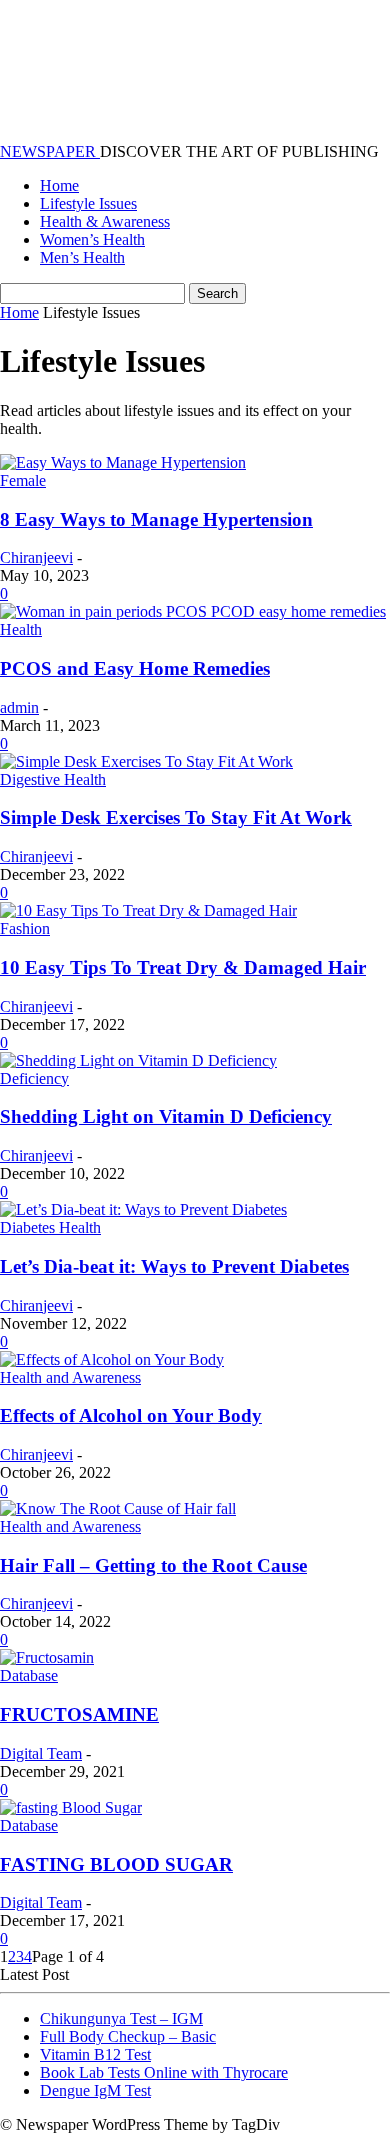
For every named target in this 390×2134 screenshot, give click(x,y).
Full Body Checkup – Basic (128, 2036)
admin (19, 707)
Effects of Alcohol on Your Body (131, 1415)
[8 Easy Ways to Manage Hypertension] (123, 462)
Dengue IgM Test (95, 2090)
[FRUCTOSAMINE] (47, 1657)
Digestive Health (53, 779)
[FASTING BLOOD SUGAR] (71, 1807)
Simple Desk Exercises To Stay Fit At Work (176, 817)
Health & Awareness (105, 221)
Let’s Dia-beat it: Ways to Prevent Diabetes (174, 1266)
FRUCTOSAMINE (79, 1714)
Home (59, 185)
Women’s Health (92, 239)
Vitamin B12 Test (95, 2054)
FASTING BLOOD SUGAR (116, 1864)
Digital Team (41, 1753)
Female (23, 480)
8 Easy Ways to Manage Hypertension (156, 519)
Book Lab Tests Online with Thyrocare (164, 2072)
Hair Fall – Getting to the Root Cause (153, 1565)
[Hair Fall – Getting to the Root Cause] (118, 1508)
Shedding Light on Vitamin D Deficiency (166, 1116)
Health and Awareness (70, 1377)
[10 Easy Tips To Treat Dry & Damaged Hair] (148, 910)
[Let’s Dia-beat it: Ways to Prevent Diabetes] (143, 1209)
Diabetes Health (50, 1227)
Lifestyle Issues (88, 203)
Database (29, 1675)
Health (21, 629)
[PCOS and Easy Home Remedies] (193, 611)
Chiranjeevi (36, 557)
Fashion (25, 928)
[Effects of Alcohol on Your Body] (112, 1359)
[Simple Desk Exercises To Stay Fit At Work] (146, 761)
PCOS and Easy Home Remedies (135, 668)
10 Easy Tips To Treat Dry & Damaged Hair (183, 967)
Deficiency (34, 1078)
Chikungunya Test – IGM (121, 2018)
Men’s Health (82, 257)
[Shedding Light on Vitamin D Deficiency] (138, 1060)
